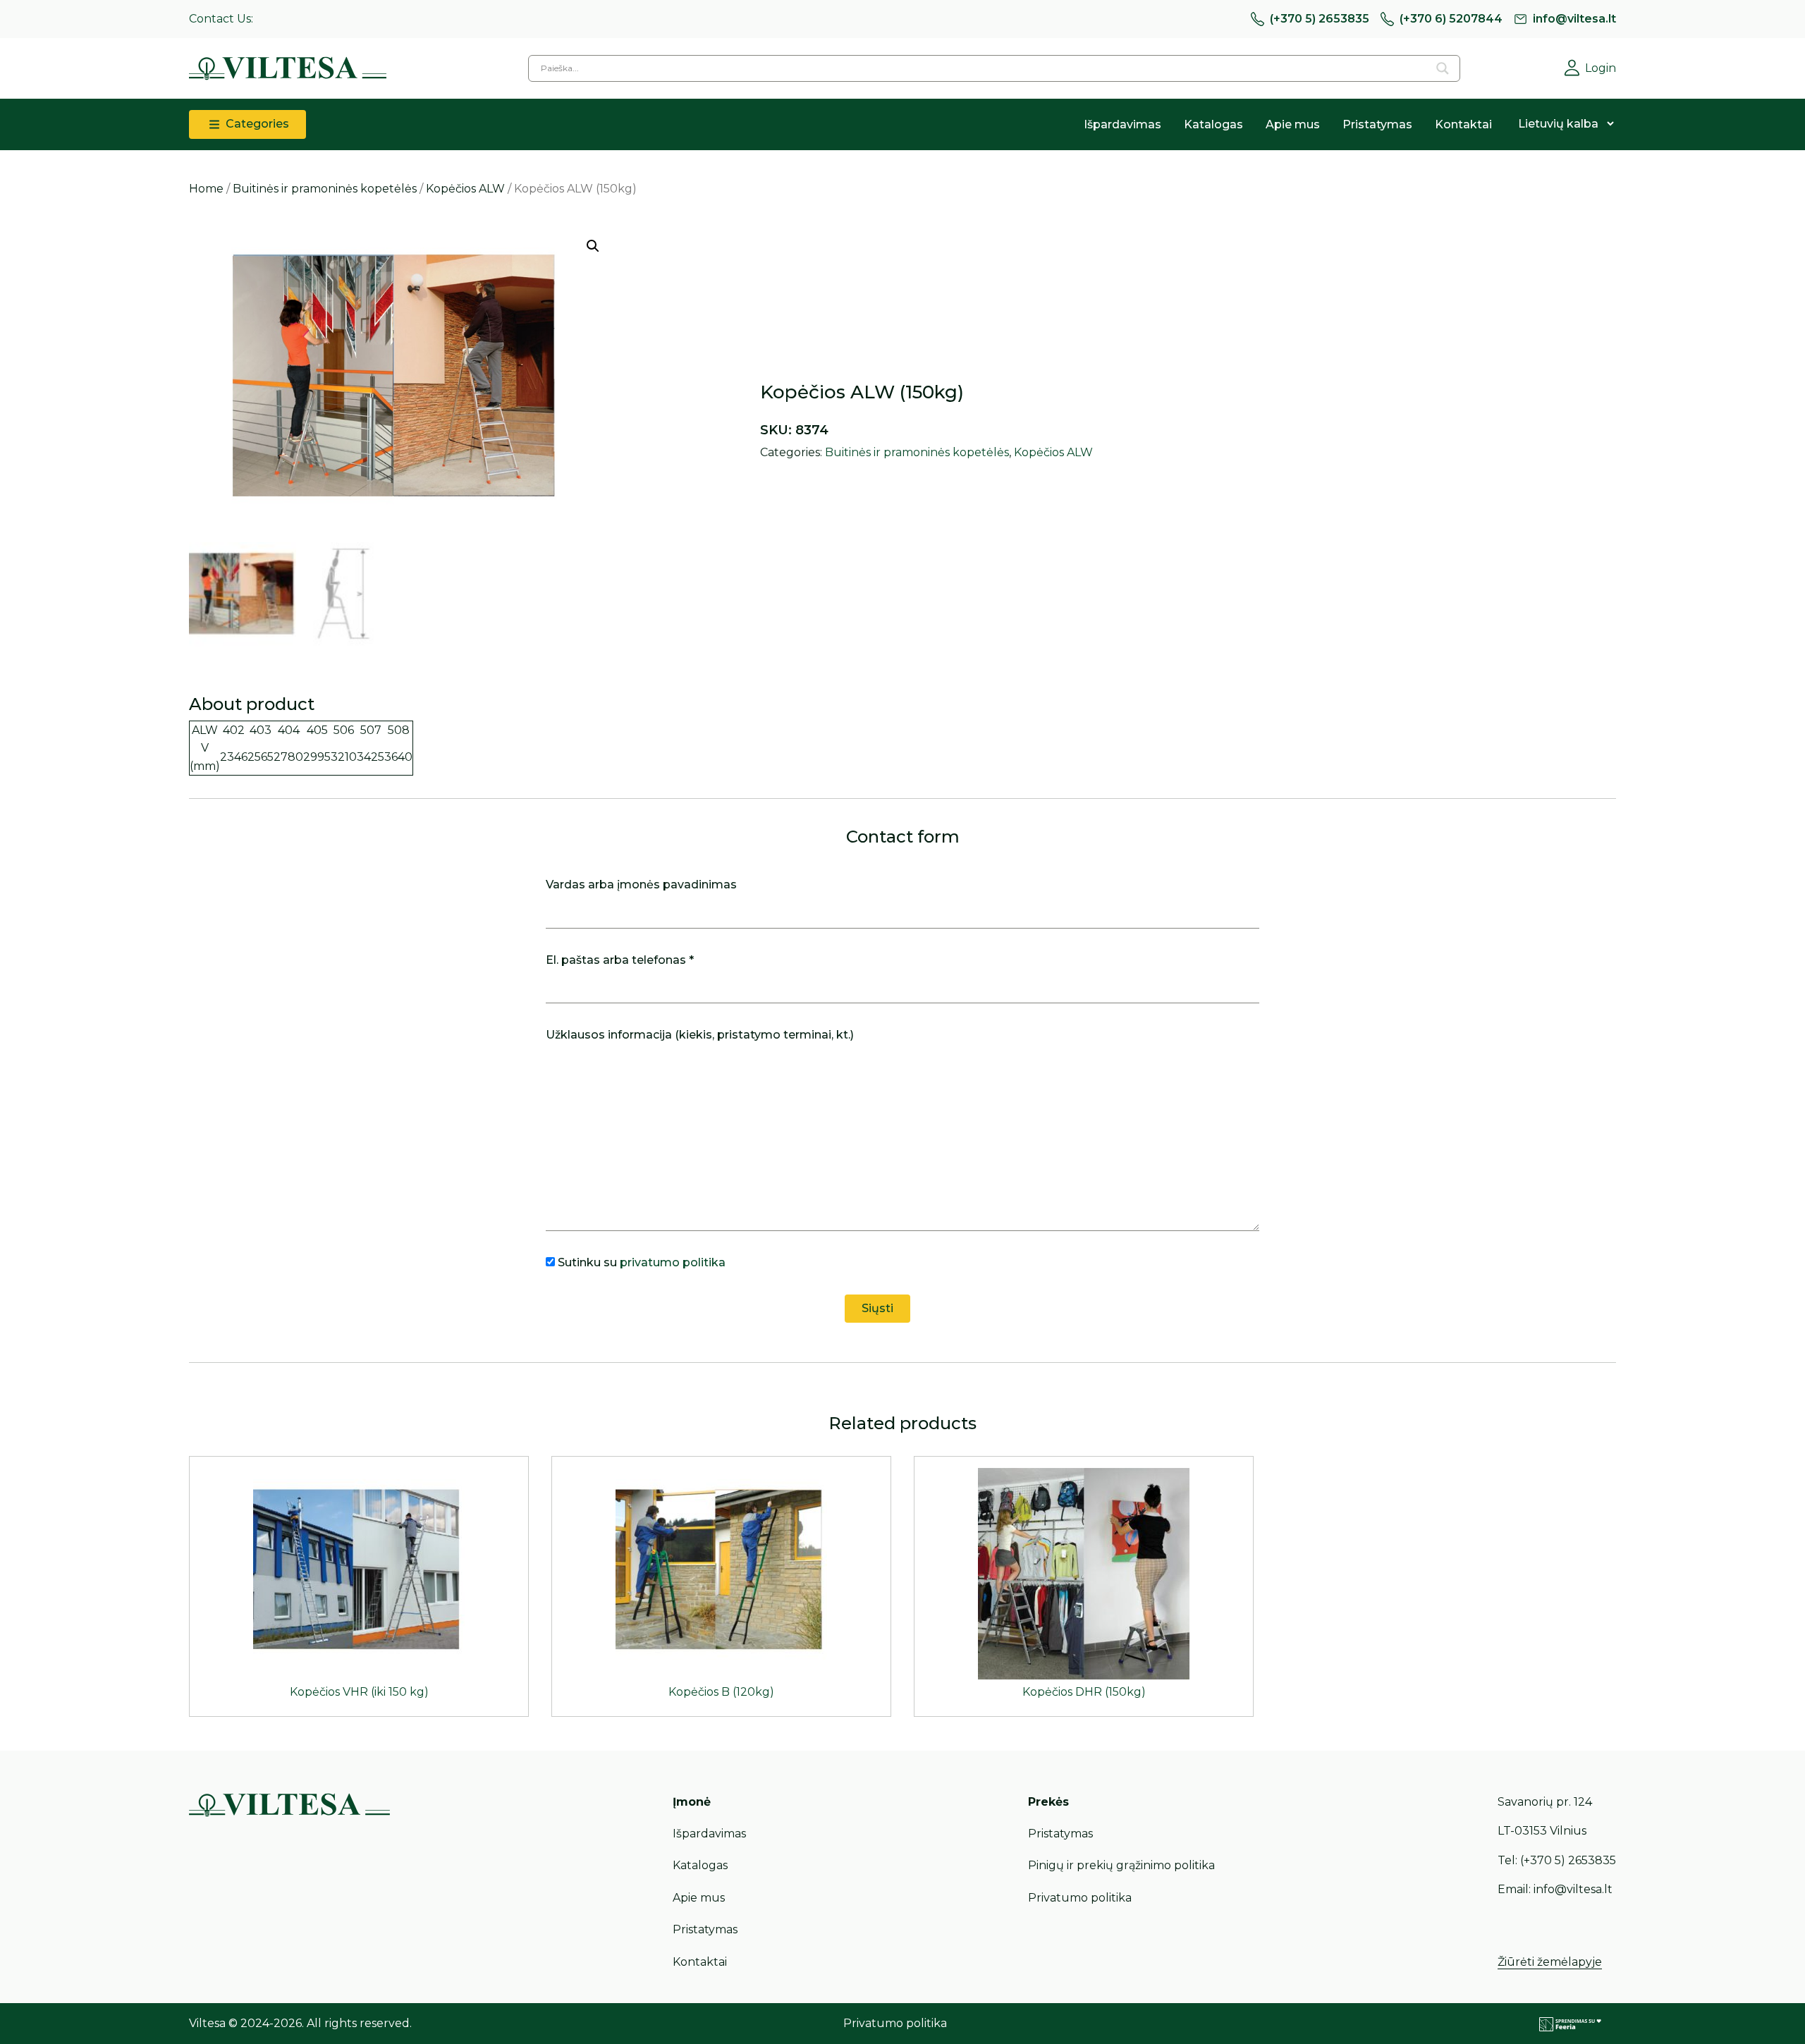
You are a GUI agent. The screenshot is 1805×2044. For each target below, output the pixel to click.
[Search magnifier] (1443, 68)
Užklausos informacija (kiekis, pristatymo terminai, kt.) (700, 1035)
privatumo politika (673, 1262)
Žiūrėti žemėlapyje (1550, 1962)
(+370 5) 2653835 (1320, 19)
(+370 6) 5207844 (1451, 19)
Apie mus (1293, 124)
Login (1601, 68)
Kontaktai (1463, 124)
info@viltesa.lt (1574, 19)
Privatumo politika (1080, 1898)
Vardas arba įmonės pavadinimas (641, 885)
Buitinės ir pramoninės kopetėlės (325, 189)
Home (206, 189)
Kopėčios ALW (465, 189)
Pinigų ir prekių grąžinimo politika (1121, 1865)
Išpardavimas (1122, 124)
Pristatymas (1377, 124)
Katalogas (1213, 124)
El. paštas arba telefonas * (620, 960)
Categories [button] (256, 124)
